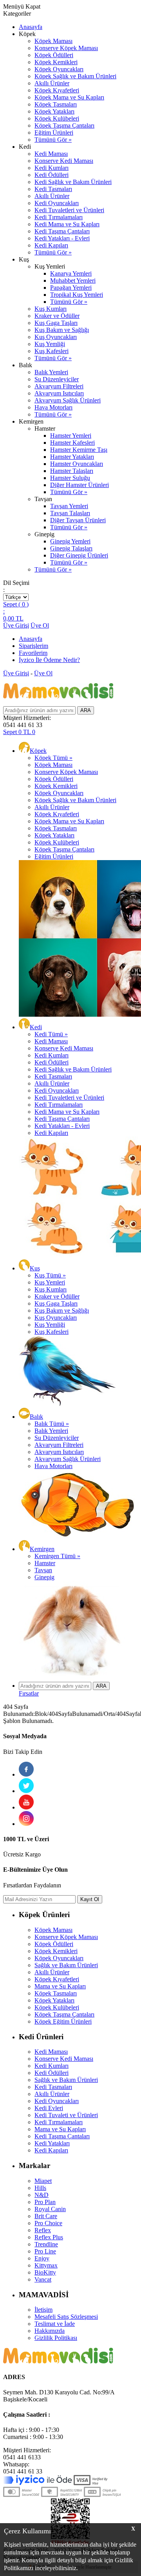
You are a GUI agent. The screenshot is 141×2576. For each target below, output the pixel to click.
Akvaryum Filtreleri (59, 386)
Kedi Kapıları (51, 245)
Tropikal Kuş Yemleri (77, 295)
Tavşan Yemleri (69, 506)
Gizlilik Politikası (56, 2338)
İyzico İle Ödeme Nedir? (49, 660)
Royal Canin (50, 2209)
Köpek (38, 751)
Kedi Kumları (52, 168)
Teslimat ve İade (55, 2324)
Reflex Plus (49, 2237)
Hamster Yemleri (71, 436)
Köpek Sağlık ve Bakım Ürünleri (75, 76)
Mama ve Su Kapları (60, 1986)
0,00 (9, 618)
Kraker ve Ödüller (57, 316)
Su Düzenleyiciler (57, 379)
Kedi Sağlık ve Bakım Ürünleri (73, 182)
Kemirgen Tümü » (57, 1556)
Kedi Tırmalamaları (59, 217)
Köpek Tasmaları (56, 104)
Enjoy (42, 2258)
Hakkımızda (50, 2331)
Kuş (35, 1268)
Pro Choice (48, 2223)
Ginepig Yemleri (70, 541)
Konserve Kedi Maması (64, 161)
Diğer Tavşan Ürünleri (78, 520)
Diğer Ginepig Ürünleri (79, 555)
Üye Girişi (16, 625)
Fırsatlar (29, 1693)
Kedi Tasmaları (53, 189)
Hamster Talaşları (72, 471)
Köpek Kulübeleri (57, 118)
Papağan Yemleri (71, 288)
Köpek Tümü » (53, 758)
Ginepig (44, 1577)
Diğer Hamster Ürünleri (80, 485)
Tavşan (43, 1570)
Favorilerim (33, 653)
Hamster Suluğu (70, 478)
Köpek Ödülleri (54, 55)
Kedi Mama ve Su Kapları (67, 224)
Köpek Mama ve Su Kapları (69, 97)
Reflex (43, 2230)
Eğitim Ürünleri (54, 133)
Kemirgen (42, 1549)
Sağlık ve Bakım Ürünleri (66, 1965)
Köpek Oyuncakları (59, 69)
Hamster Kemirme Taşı (79, 450)
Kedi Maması (51, 154)
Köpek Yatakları (54, 111)
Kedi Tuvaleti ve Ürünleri (66, 2115)
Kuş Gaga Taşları (56, 323)
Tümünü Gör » (53, 140)
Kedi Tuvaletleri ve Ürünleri (69, 210)
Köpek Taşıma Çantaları (64, 125)
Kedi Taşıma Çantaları (62, 231)
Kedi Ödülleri (52, 175)
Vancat (43, 2279)
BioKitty (45, 2272)
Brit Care (46, 2216)
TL (13, 618)
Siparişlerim (33, 646)
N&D (42, 2195)
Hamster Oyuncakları (77, 464)
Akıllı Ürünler (52, 83)
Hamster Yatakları (72, 457)
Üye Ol (40, 625)
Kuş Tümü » (50, 1275)
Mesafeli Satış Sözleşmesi (66, 2317)
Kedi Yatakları (52, 2143)
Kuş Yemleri (50, 1282)
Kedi (36, 1027)
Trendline (46, 2244)
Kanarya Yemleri (71, 273)
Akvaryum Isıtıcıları (59, 393)
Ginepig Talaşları (71, 548)
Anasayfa (31, 27)
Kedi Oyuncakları (57, 203)
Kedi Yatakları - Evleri (62, 238)
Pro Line (45, 2251)
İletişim (43, 2310)
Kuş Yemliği (50, 344)
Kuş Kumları (51, 309)
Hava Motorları (53, 407)
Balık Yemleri (51, 372)
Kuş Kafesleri (52, 351)
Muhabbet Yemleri (73, 281)
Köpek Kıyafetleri (57, 90)
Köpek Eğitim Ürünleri (63, 2021)
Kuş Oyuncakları (56, 337)
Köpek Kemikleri (56, 62)
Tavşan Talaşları (70, 513)
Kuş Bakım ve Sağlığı (62, 330)
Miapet (43, 2181)
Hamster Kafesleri (72, 443)
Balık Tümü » (52, 1424)
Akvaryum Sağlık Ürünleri (68, 400)
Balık (36, 1417)
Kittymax (46, 2265)
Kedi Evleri (49, 2108)
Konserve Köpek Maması (66, 48)
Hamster (45, 1563)
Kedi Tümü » (51, 1034)
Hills (40, 2188)
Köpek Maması (53, 41)
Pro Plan (45, 2202)
